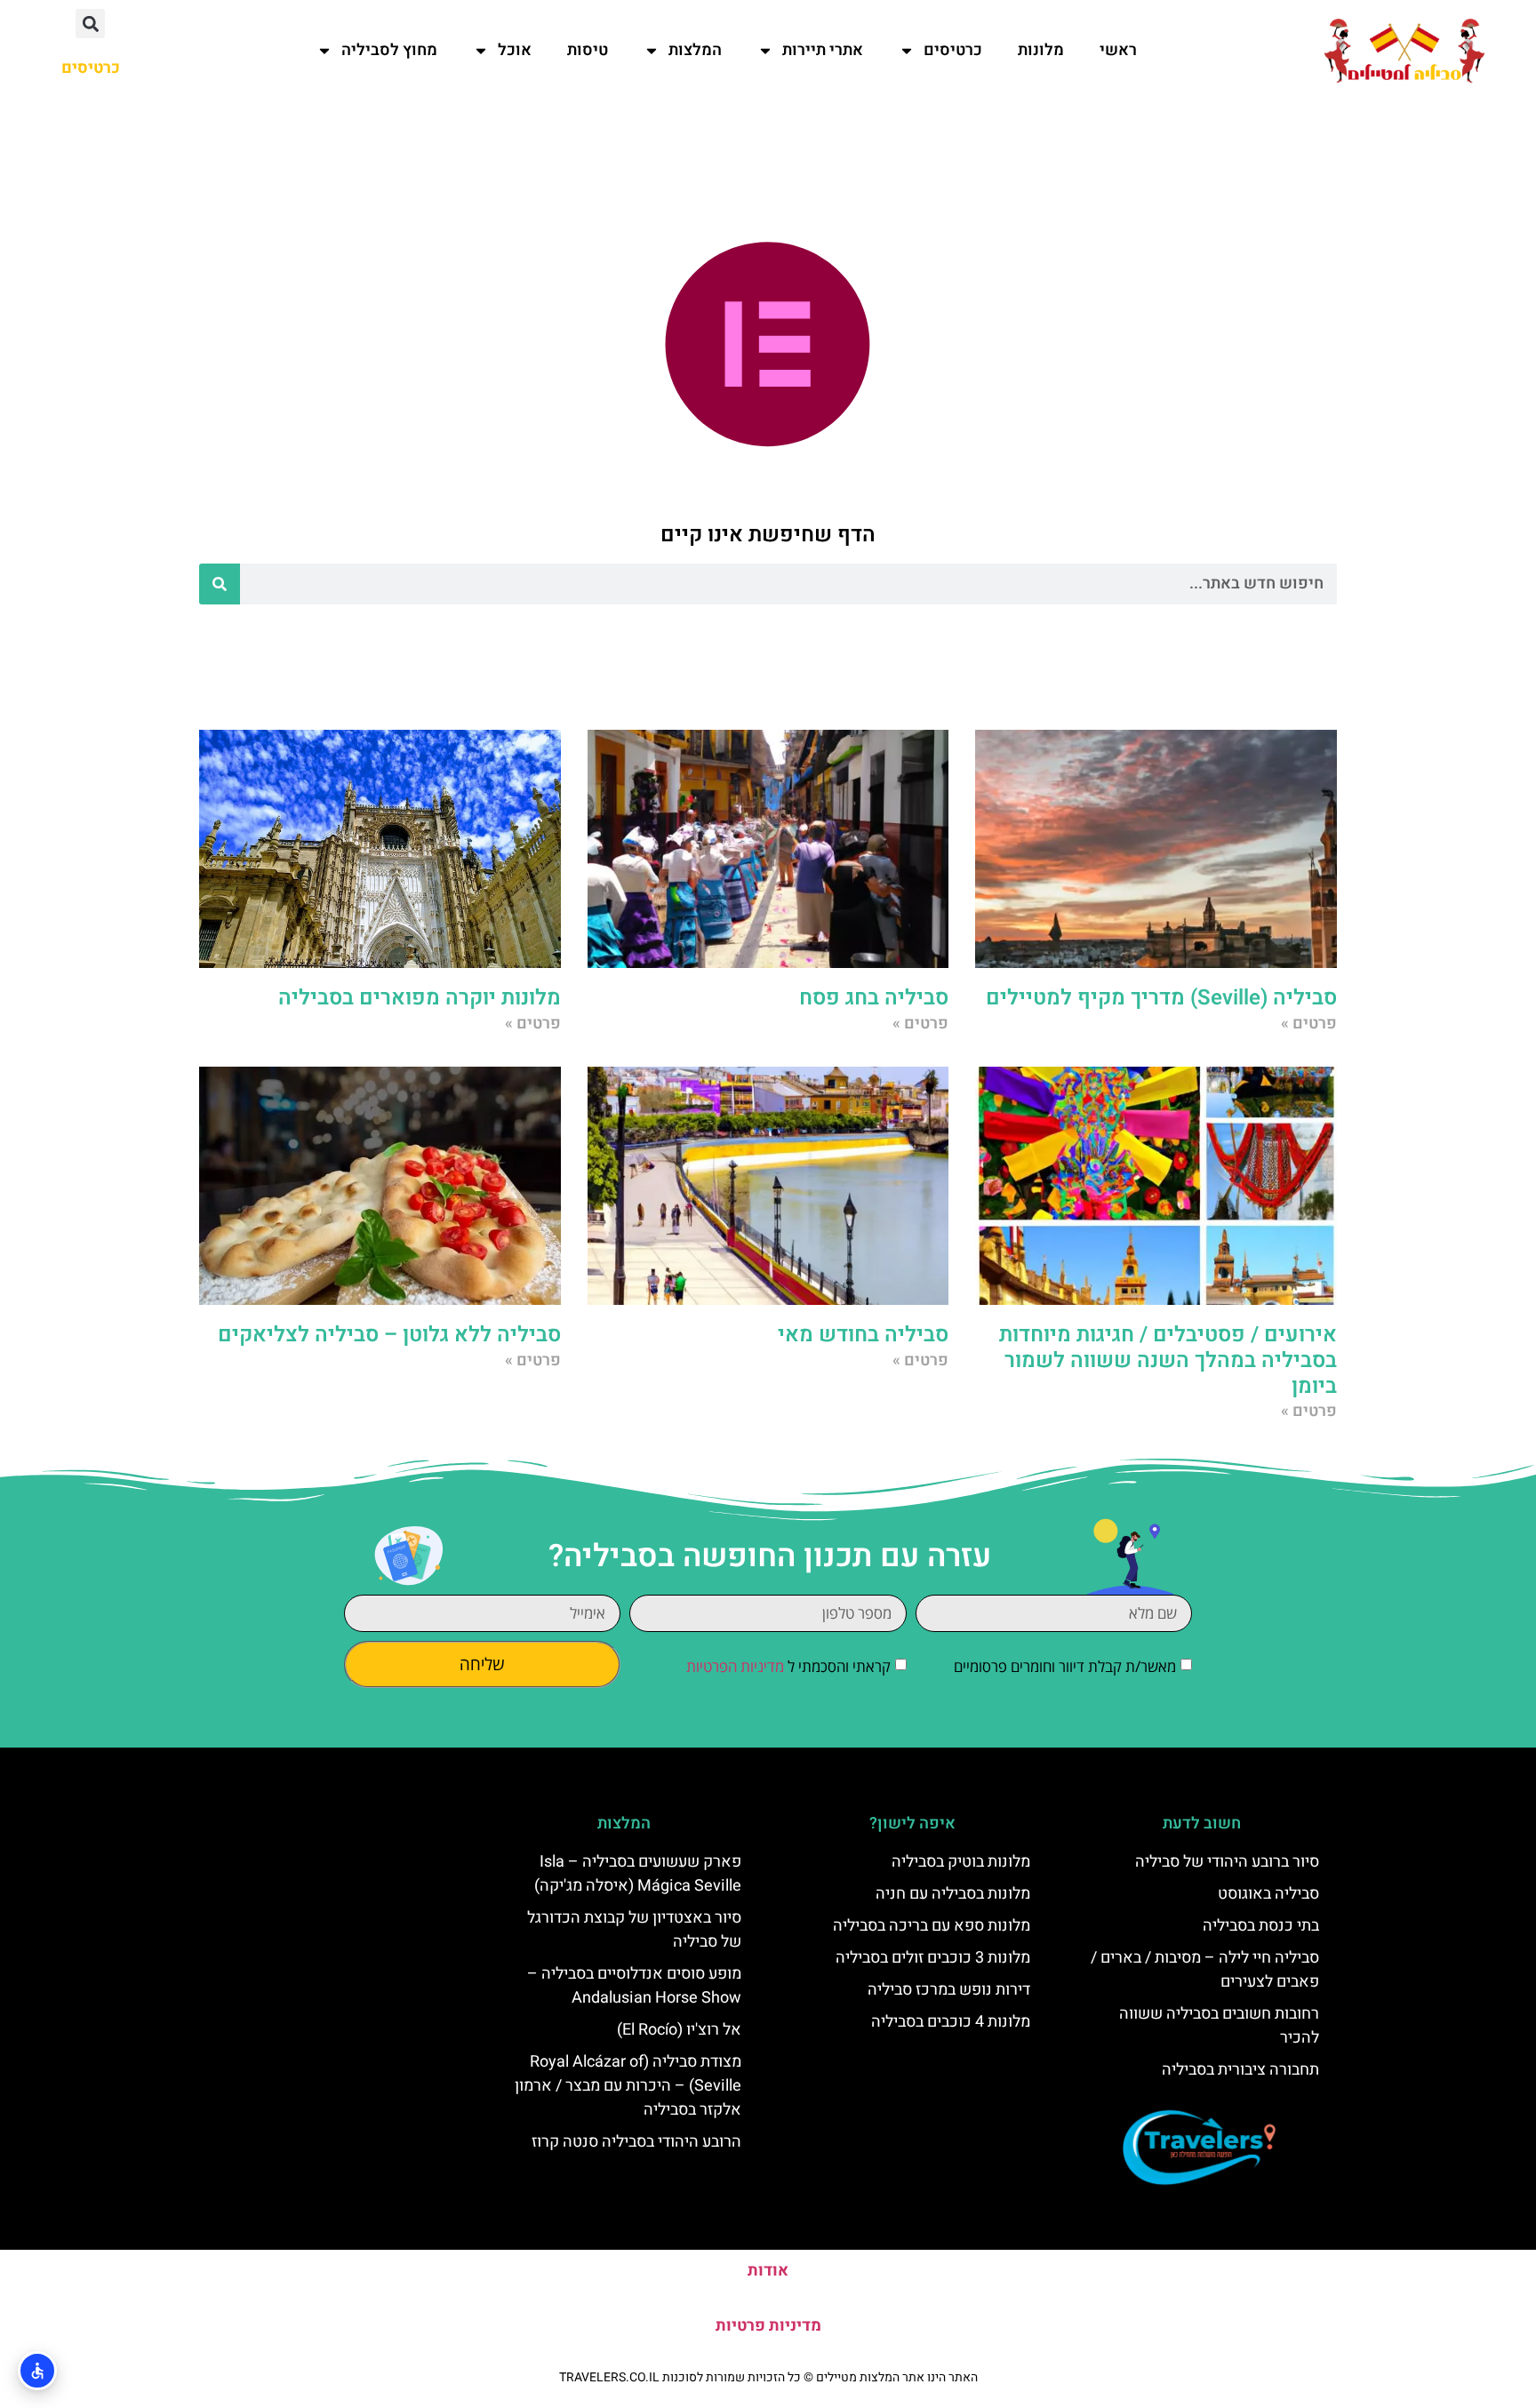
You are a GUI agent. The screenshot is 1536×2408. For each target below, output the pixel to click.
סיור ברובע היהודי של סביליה (1227, 1862)
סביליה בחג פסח (874, 998)
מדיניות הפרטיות (735, 1666)
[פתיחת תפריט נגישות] (37, 2371)
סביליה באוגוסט (1268, 1894)
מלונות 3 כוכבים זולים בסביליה (933, 1958)
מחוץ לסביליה (389, 50)
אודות (768, 2271)
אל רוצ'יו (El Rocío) (679, 2030)
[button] (90, 24)
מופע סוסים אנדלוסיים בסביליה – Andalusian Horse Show (634, 1986)
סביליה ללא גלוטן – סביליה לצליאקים (389, 1335)
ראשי (1118, 50)
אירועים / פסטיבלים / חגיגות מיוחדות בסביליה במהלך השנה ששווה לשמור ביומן (1168, 1360)
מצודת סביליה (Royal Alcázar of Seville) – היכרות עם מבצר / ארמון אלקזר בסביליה (628, 2086)
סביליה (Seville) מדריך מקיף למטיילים (1161, 998)
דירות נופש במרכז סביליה (949, 1990)
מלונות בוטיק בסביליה (961, 1862)
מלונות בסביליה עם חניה (953, 1894)
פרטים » (1309, 1024)
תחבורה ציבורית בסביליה (1240, 2070)
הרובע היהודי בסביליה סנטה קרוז (636, 2142)
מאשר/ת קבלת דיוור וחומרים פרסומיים (1065, 1666)
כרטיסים (953, 50)
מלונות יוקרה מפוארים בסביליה (420, 998)
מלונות (1041, 50)
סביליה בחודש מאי (863, 1335)
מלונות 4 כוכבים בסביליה (951, 2022)
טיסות (588, 50)
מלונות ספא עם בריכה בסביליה (932, 1926)
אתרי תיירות (823, 50)
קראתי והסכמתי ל (788, 1666)
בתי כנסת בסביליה (1261, 1926)
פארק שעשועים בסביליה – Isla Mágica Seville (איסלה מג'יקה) (638, 1874)
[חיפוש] (220, 584)
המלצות (695, 50)
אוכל (515, 50)
